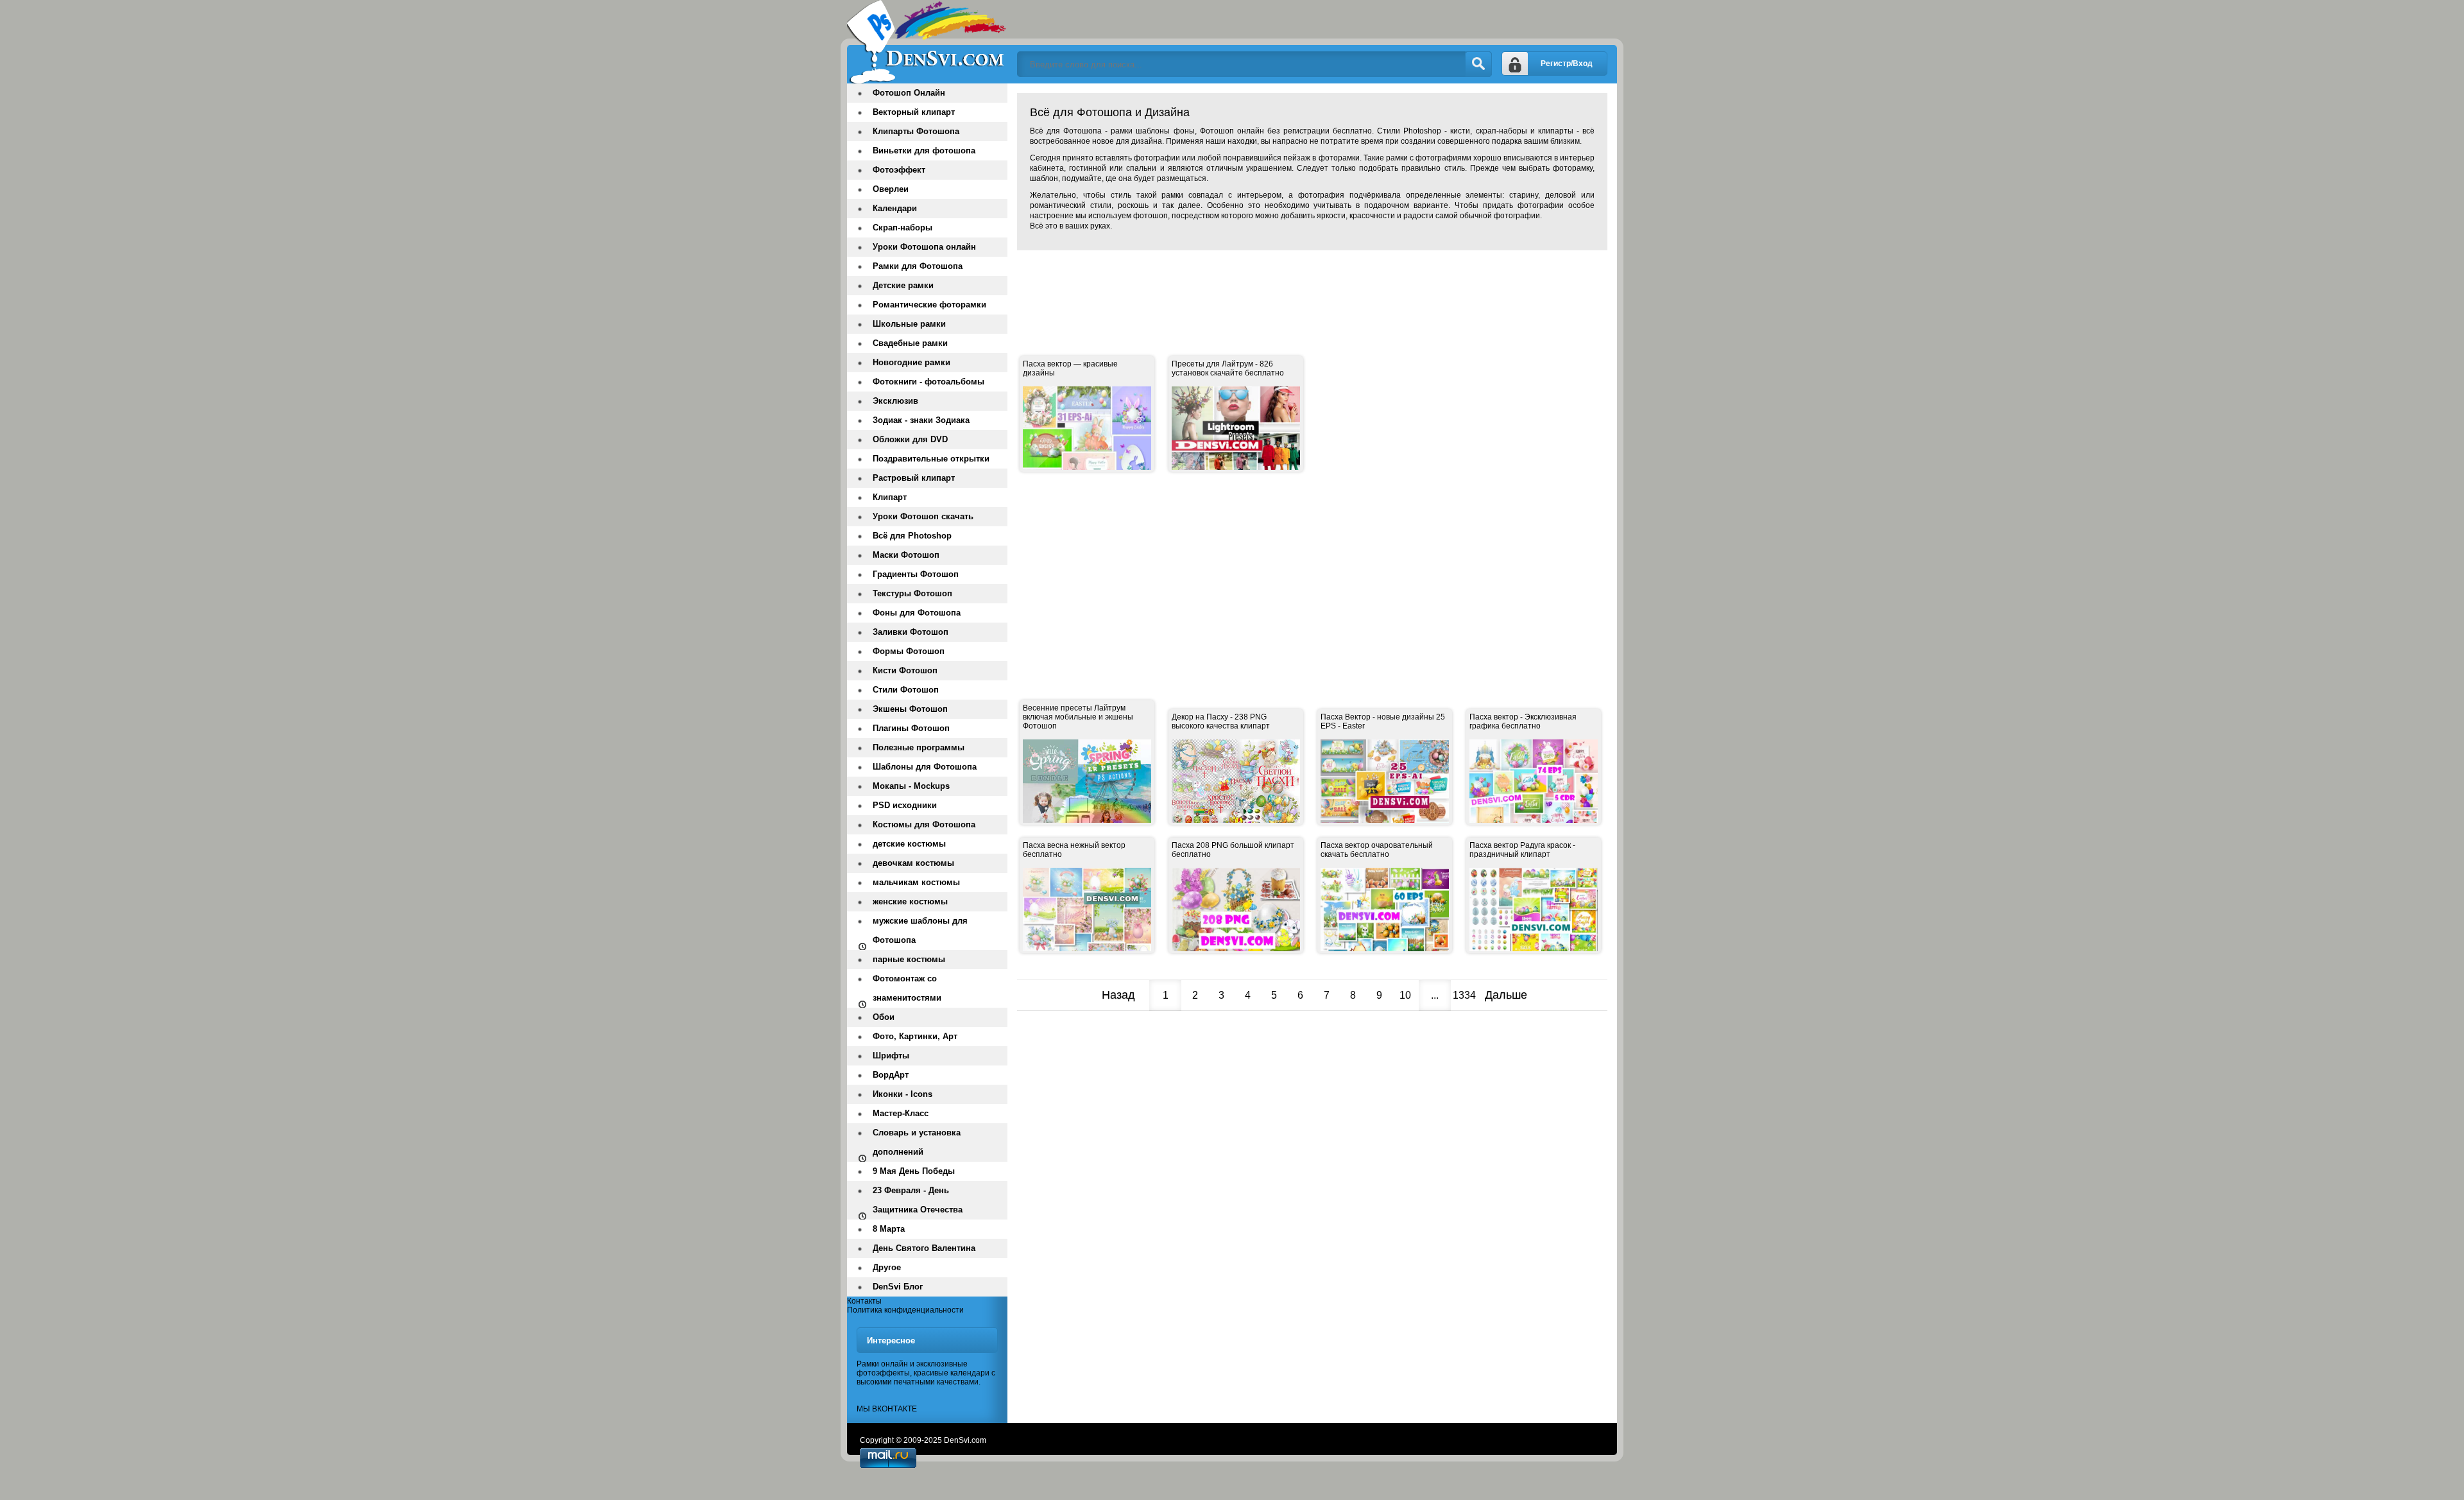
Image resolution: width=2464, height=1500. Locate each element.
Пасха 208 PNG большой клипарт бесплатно (1233, 850)
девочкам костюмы (913, 863)
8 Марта (889, 1229)
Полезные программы (919, 747)
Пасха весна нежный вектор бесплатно (1074, 850)
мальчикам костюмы (916, 882)
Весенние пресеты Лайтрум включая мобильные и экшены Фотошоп (1078, 717)
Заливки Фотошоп (911, 632)
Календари (895, 208)
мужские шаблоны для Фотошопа (920, 930)
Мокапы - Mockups (911, 786)
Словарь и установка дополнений (917, 1142)
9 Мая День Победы (914, 1171)
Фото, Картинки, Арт (915, 1036)
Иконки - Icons (903, 1094)
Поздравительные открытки (931, 459)
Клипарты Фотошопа (916, 131)
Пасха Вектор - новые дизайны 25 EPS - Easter (1383, 721)
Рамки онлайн (882, 1364)
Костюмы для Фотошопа (924, 824)
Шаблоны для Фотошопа (925, 767)
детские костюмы (909, 844)
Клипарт (890, 497)
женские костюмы (910, 901)
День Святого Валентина (924, 1248)
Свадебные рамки (910, 343)
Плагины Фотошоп (911, 728)
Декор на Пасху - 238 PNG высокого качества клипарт (1221, 721)
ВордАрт (891, 1075)
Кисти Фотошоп (905, 670)
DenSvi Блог (898, 1287)
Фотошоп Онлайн (909, 93)
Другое (887, 1267)
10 (1405, 995)
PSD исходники (905, 805)
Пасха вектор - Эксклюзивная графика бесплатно (1523, 721)
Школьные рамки (909, 324)
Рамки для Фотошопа (918, 266)
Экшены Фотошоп (910, 709)
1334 (1464, 995)
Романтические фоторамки (929, 305)
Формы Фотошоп (909, 651)
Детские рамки (903, 285)
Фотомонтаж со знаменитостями (907, 988)
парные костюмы (909, 959)
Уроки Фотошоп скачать (923, 516)
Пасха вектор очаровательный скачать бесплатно (1377, 850)
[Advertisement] (1251, 289)
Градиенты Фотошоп (916, 574)
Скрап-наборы (903, 228)
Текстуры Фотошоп (912, 593)
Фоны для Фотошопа (917, 613)
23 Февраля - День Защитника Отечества (918, 1200)
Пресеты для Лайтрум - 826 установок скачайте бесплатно (1228, 368)
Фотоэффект (899, 170)
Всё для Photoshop (912, 536)
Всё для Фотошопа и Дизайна (927, 42)
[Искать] (1478, 64)
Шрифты (891, 1056)
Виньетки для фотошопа (924, 151)
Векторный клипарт (914, 112)
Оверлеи (891, 189)
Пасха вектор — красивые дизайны (1070, 368)
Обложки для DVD (910, 439)
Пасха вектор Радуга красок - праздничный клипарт (1522, 850)
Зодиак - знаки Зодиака (921, 420)
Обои (884, 1017)
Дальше (1506, 995)
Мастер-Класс (901, 1113)
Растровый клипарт (914, 478)
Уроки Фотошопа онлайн (924, 247)
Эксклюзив (895, 401)
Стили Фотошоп (906, 690)
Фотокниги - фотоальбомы (928, 382)
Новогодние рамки (911, 362)
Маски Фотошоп (906, 555)
